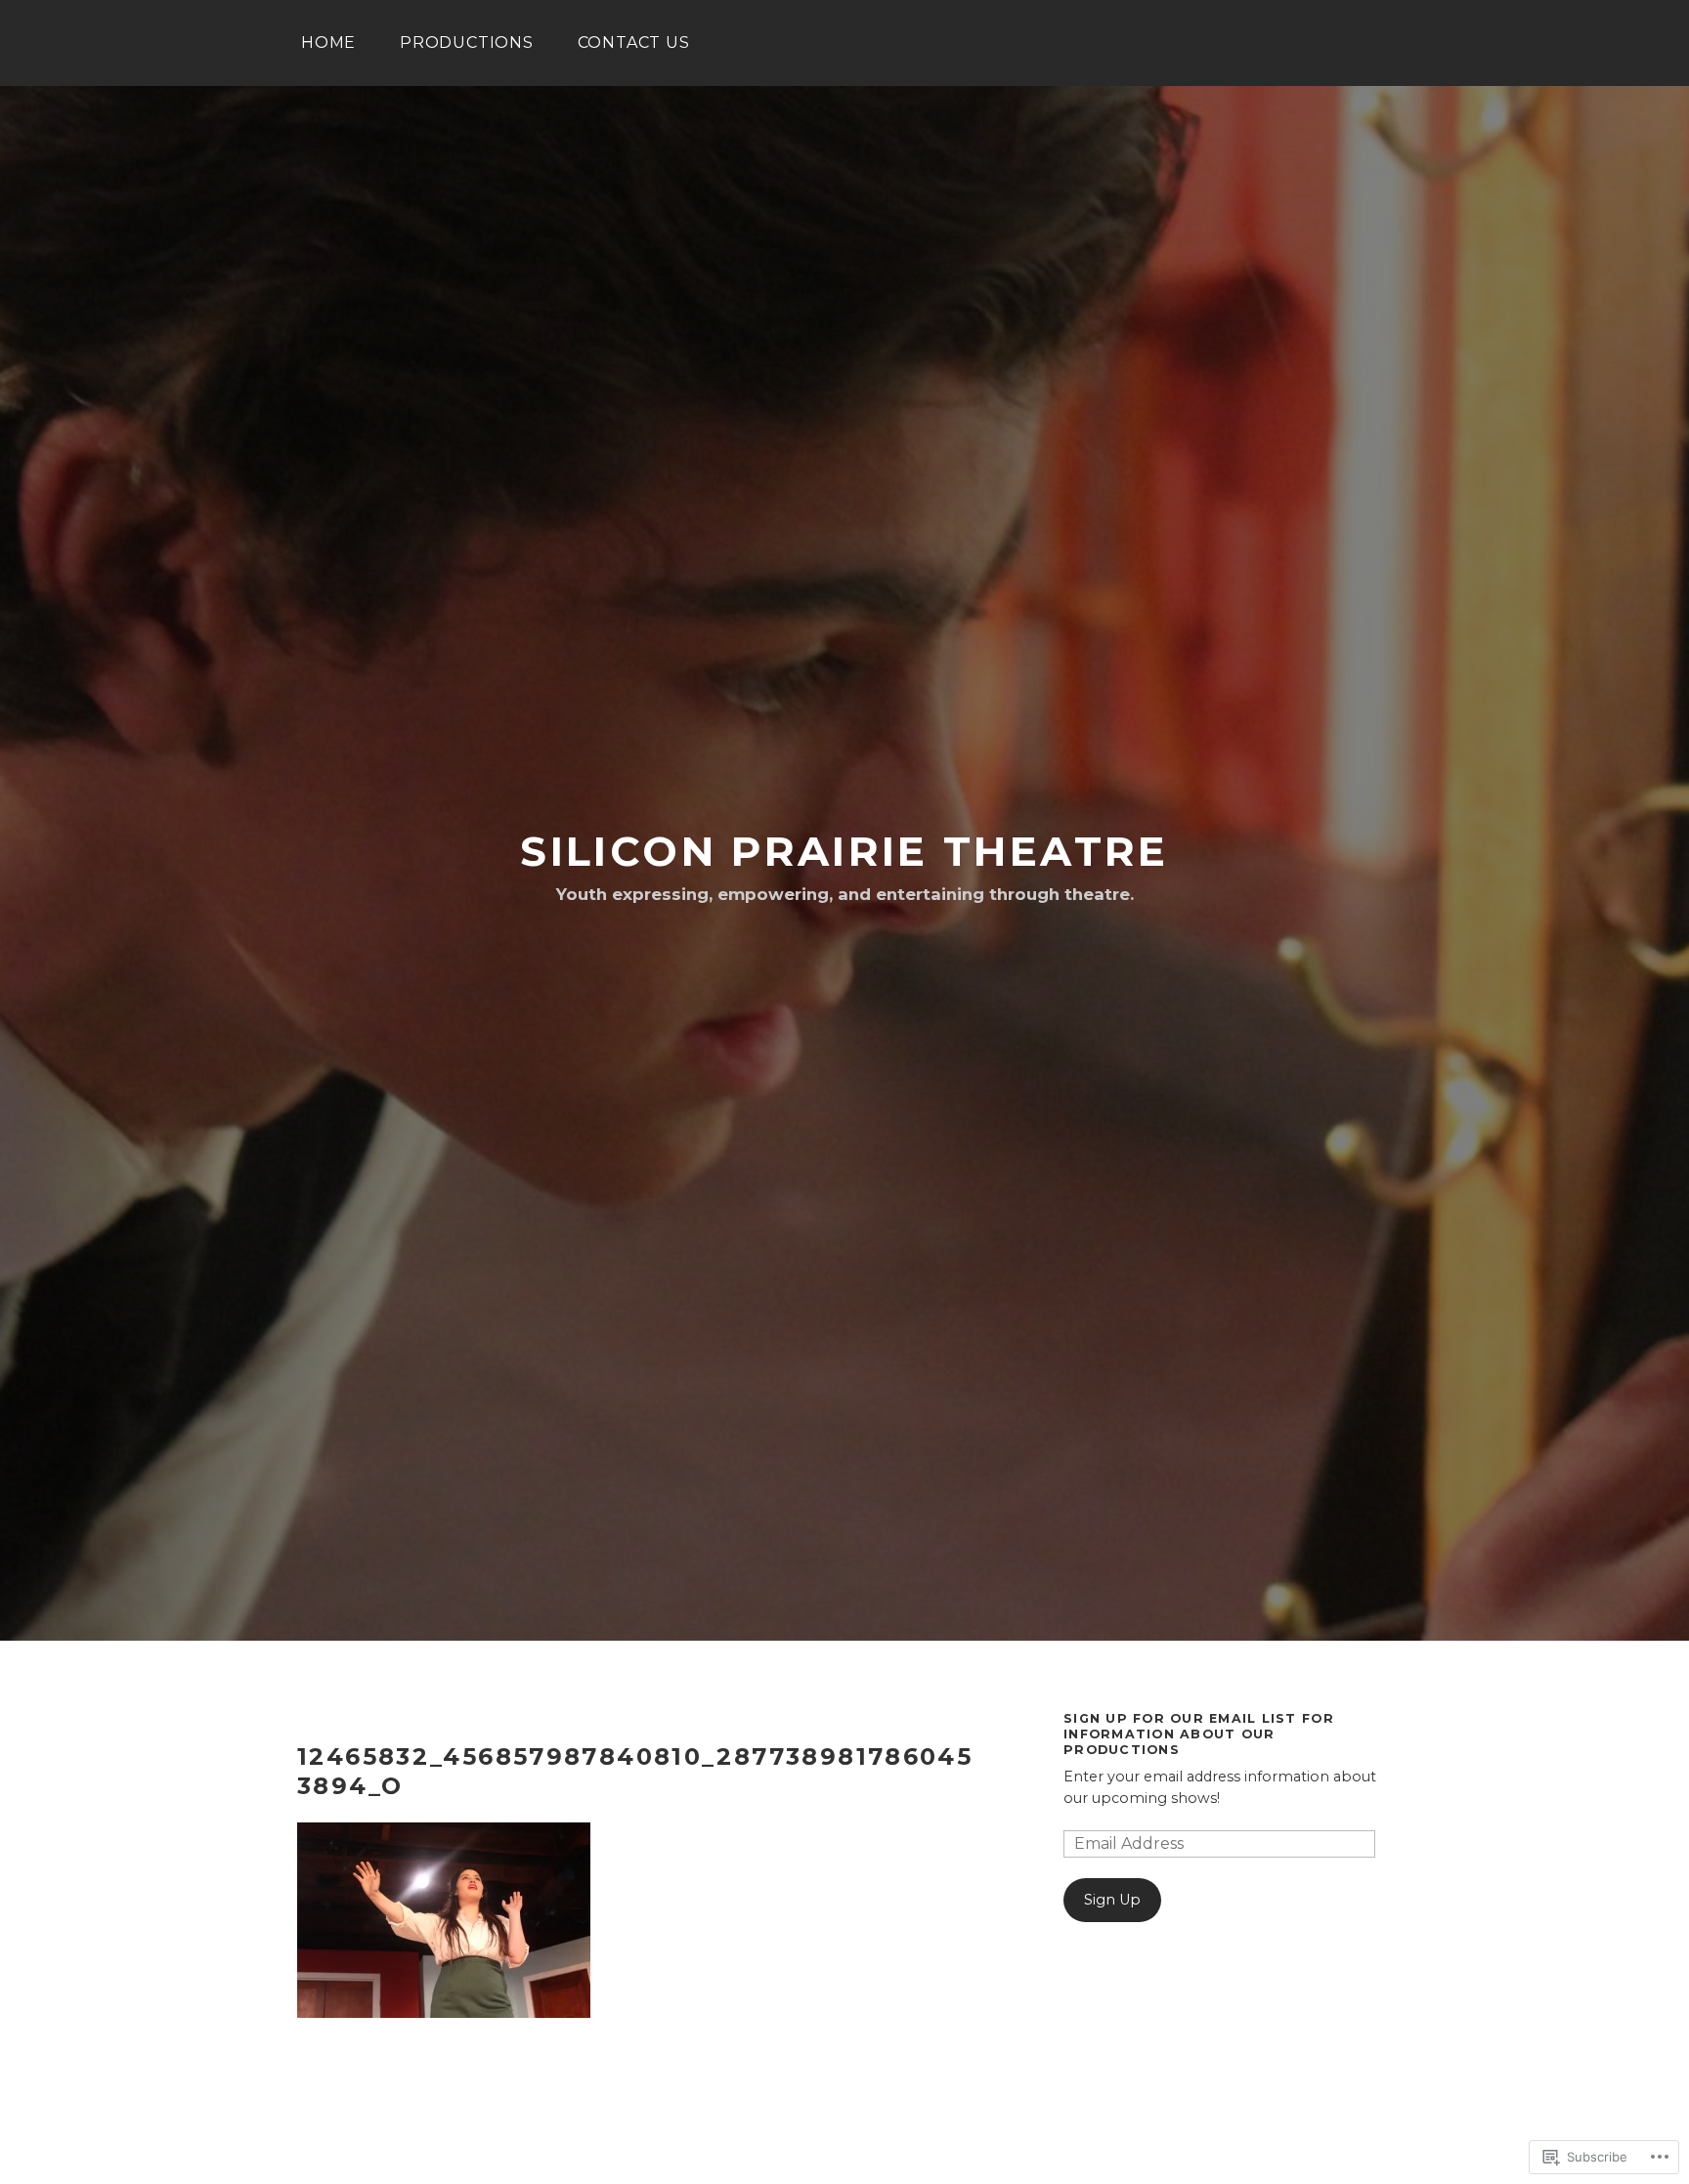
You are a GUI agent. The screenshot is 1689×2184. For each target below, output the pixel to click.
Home (328, 43)
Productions (467, 43)
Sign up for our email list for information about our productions (1199, 1734)
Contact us (634, 43)
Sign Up (1112, 1900)
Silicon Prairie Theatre (844, 851)
